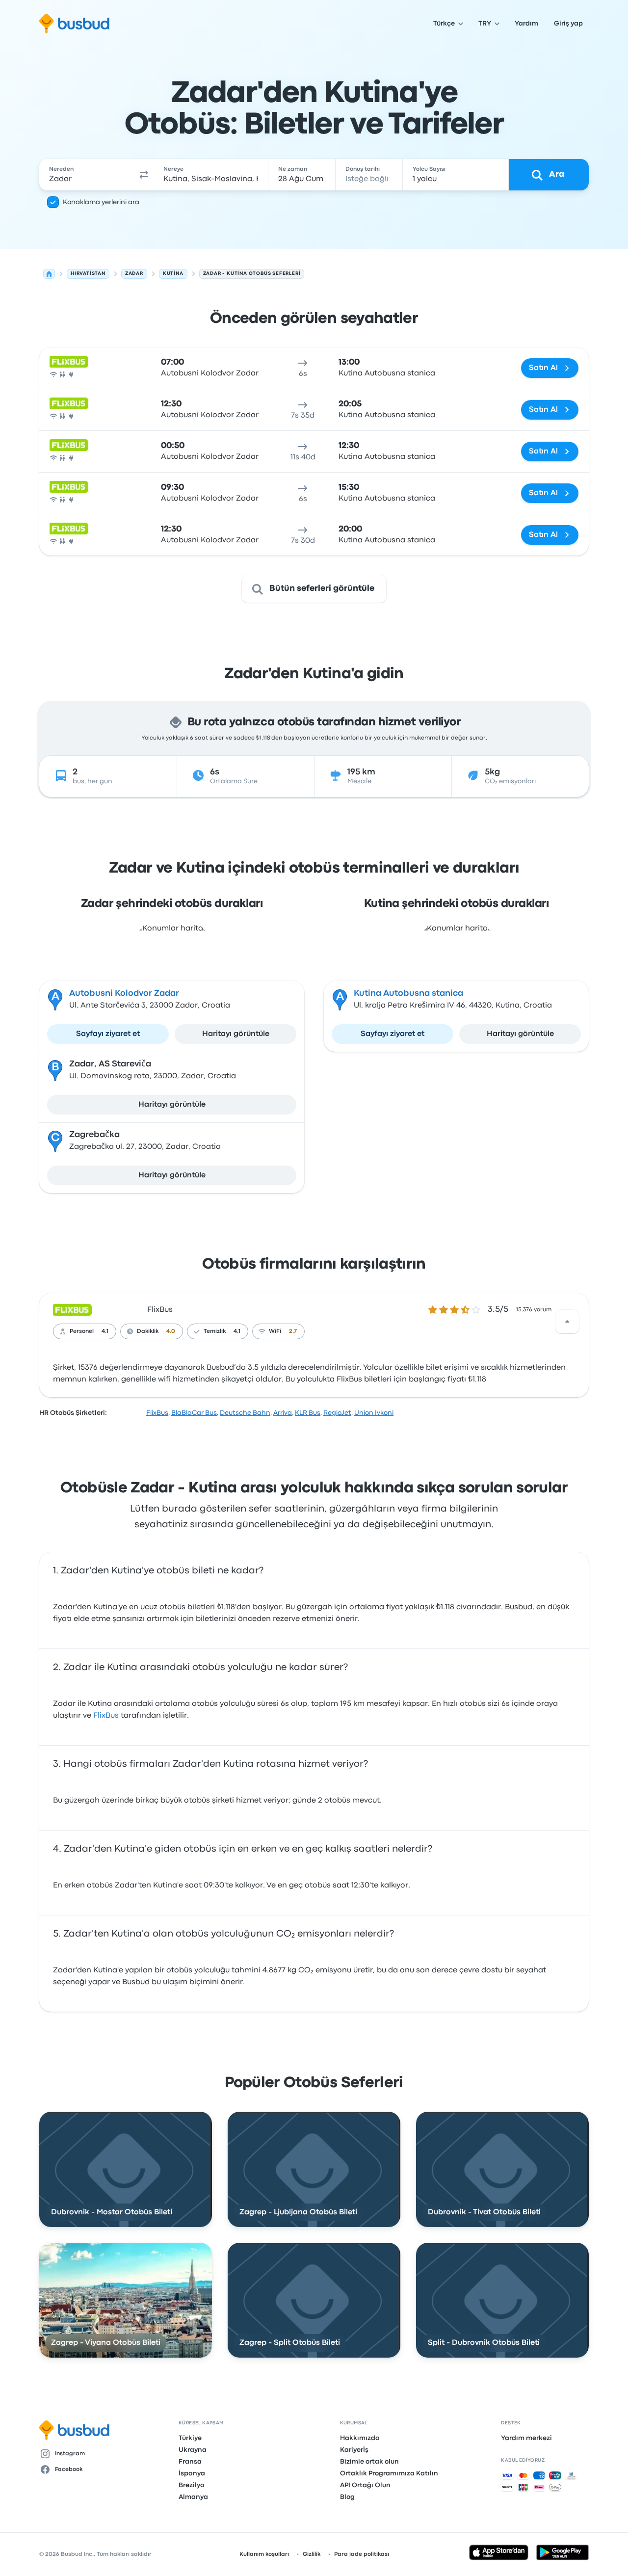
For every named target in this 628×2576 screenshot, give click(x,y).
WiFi (275, 1331)
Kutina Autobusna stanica (408, 994)
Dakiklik (148, 1331)
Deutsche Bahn (245, 1413)
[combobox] (87, 175)
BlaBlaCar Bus (194, 1413)
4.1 (105, 1331)
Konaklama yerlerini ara (101, 202)
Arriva (283, 1413)
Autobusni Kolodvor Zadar (124, 994)
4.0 (171, 1331)
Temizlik (215, 1331)
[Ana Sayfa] (49, 274)
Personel (82, 1331)
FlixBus (160, 1310)
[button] (144, 175)
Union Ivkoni (374, 1413)
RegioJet (337, 1413)
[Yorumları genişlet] (567, 1322)
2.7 (293, 1331)
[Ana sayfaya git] (74, 24)
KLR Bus (308, 1413)
